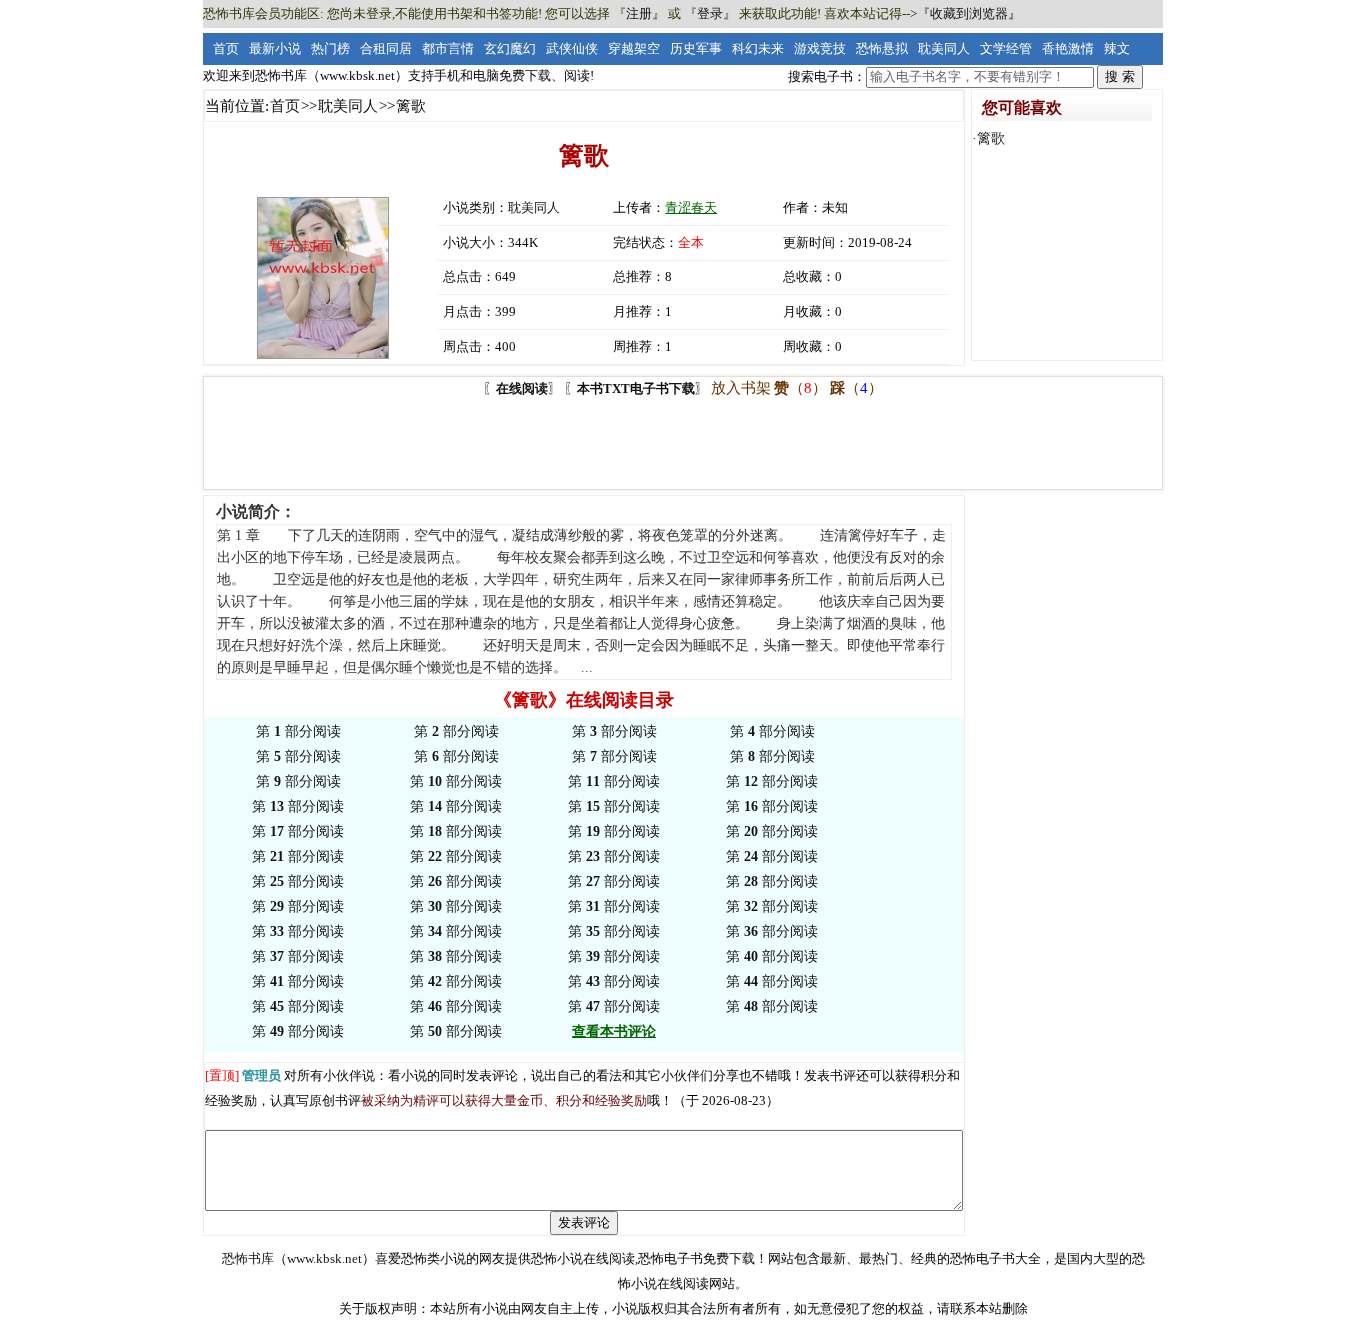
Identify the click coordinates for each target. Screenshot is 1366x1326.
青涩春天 (691, 207)
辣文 (1117, 48)
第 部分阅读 (298, 731)
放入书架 (741, 388)
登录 (710, 13)
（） (800, 388)
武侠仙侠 (572, 48)
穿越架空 (634, 48)
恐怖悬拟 (882, 48)
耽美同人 (944, 48)
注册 (639, 13)
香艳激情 (1068, 48)
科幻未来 (758, 48)
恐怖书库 (248, 1258)
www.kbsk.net (324, 1258)
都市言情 (448, 48)
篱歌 (991, 138)
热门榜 (330, 48)
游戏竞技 (820, 48)
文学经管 (1006, 48)
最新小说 (275, 48)
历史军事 (696, 48)
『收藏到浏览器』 (969, 13)
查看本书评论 (614, 1031)
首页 (226, 48)
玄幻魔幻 (510, 48)
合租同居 (386, 48)
